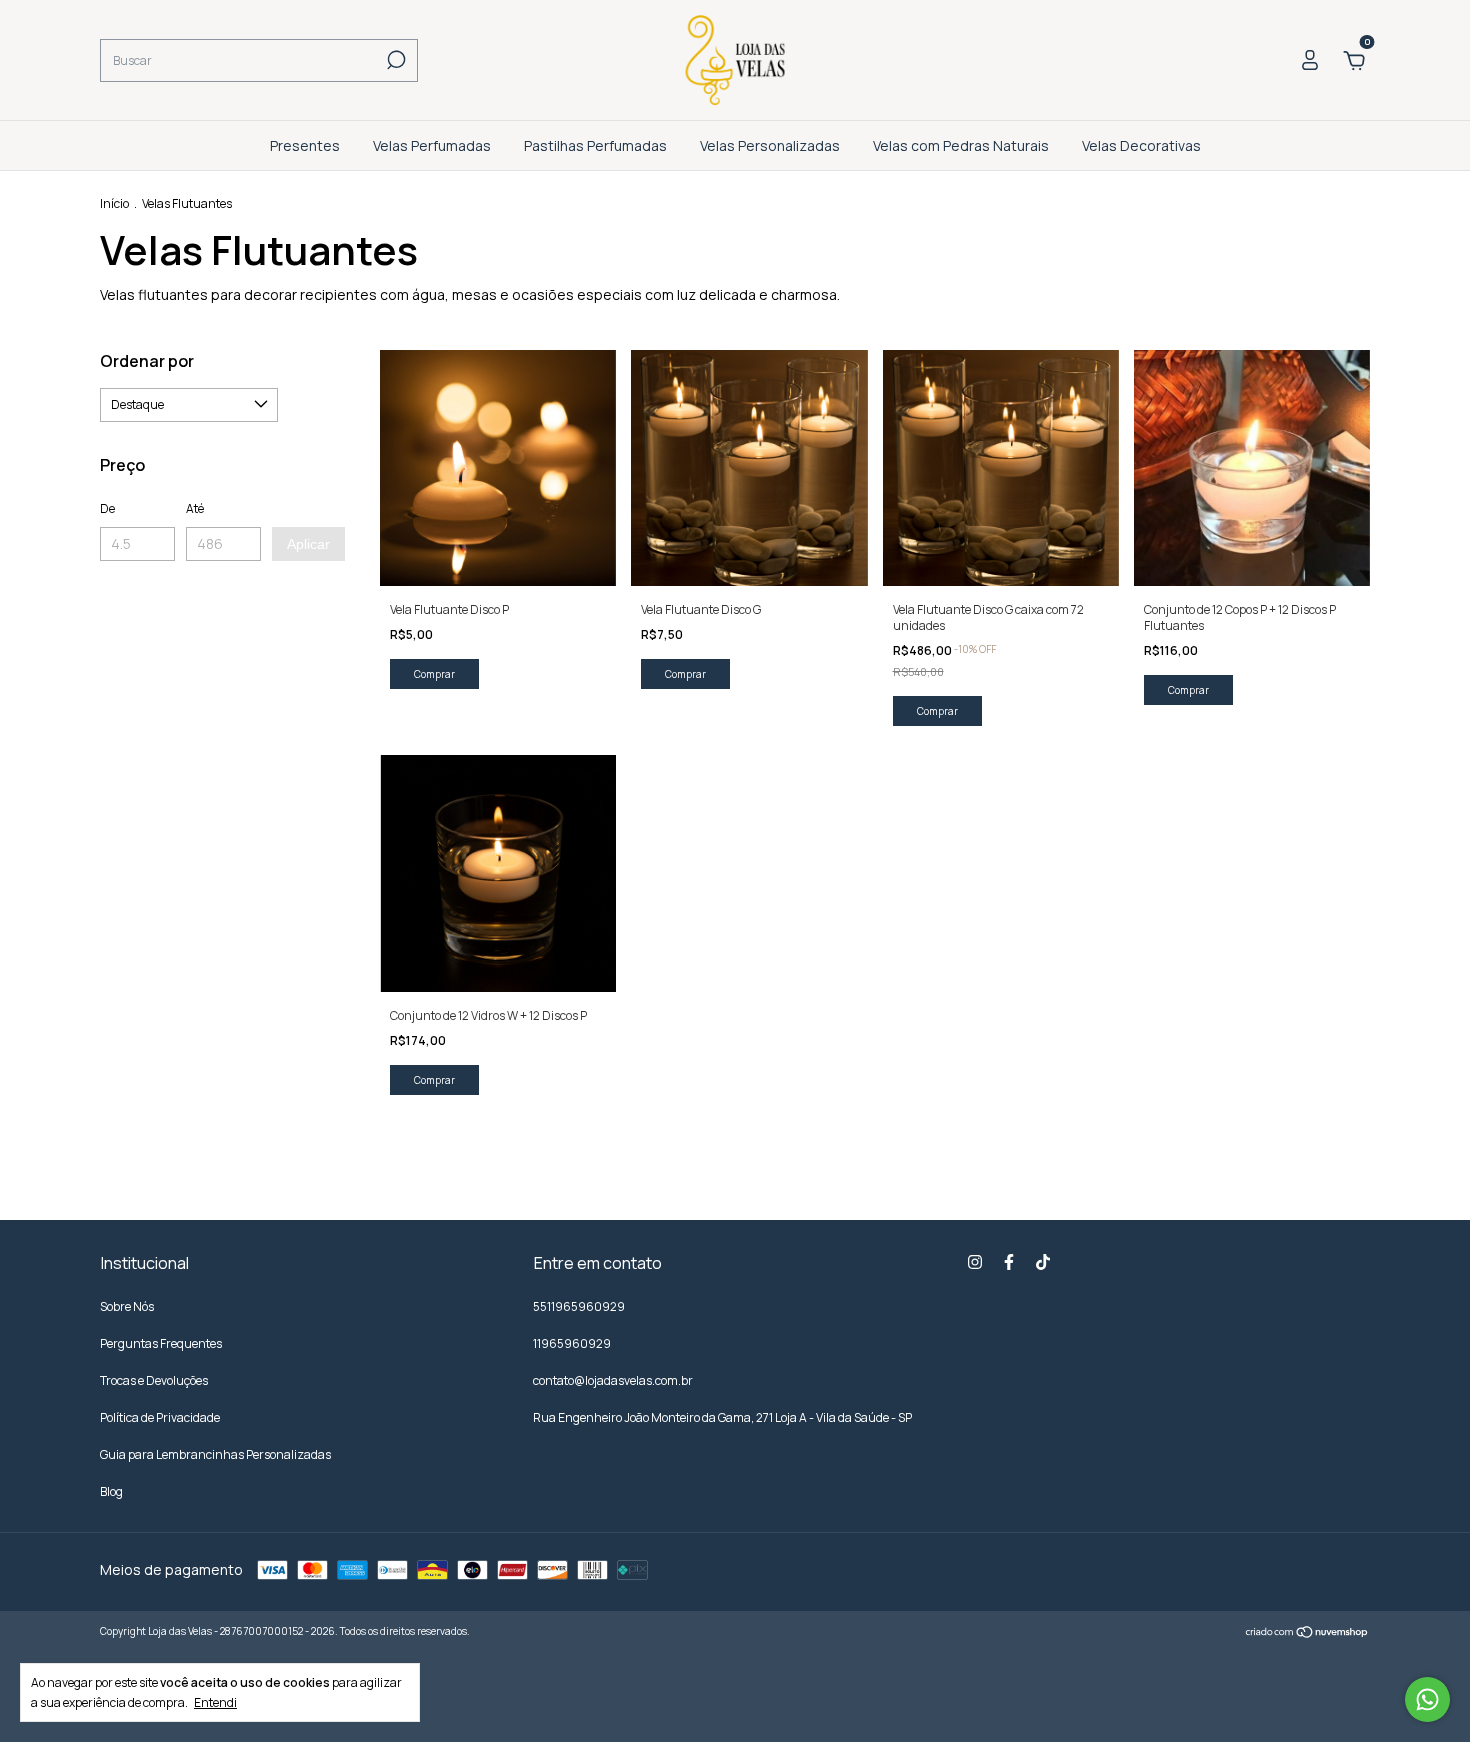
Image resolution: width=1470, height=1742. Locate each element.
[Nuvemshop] (1307, 1633)
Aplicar (308, 544)
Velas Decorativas (1141, 145)
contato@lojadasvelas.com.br (613, 1380)
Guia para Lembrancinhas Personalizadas (215, 1454)
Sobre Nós (127, 1306)
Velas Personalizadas (770, 145)
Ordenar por (147, 361)
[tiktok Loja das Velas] (1043, 1262)
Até (195, 508)
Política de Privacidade (160, 1417)
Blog (111, 1491)
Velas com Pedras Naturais (961, 145)
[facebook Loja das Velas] (1009, 1262)
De (107, 508)
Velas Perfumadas (432, 145)
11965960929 (572, 1343)
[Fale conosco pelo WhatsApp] (1427, 1699)
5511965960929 (579, 1306)
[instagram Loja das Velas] (975, 1262)
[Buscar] (394, 60)
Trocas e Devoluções (154, 1380)
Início (114, 203)
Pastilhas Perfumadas (595, 145)
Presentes (305, 145)
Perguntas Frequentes (161, 1343)
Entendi (215, 1702)
